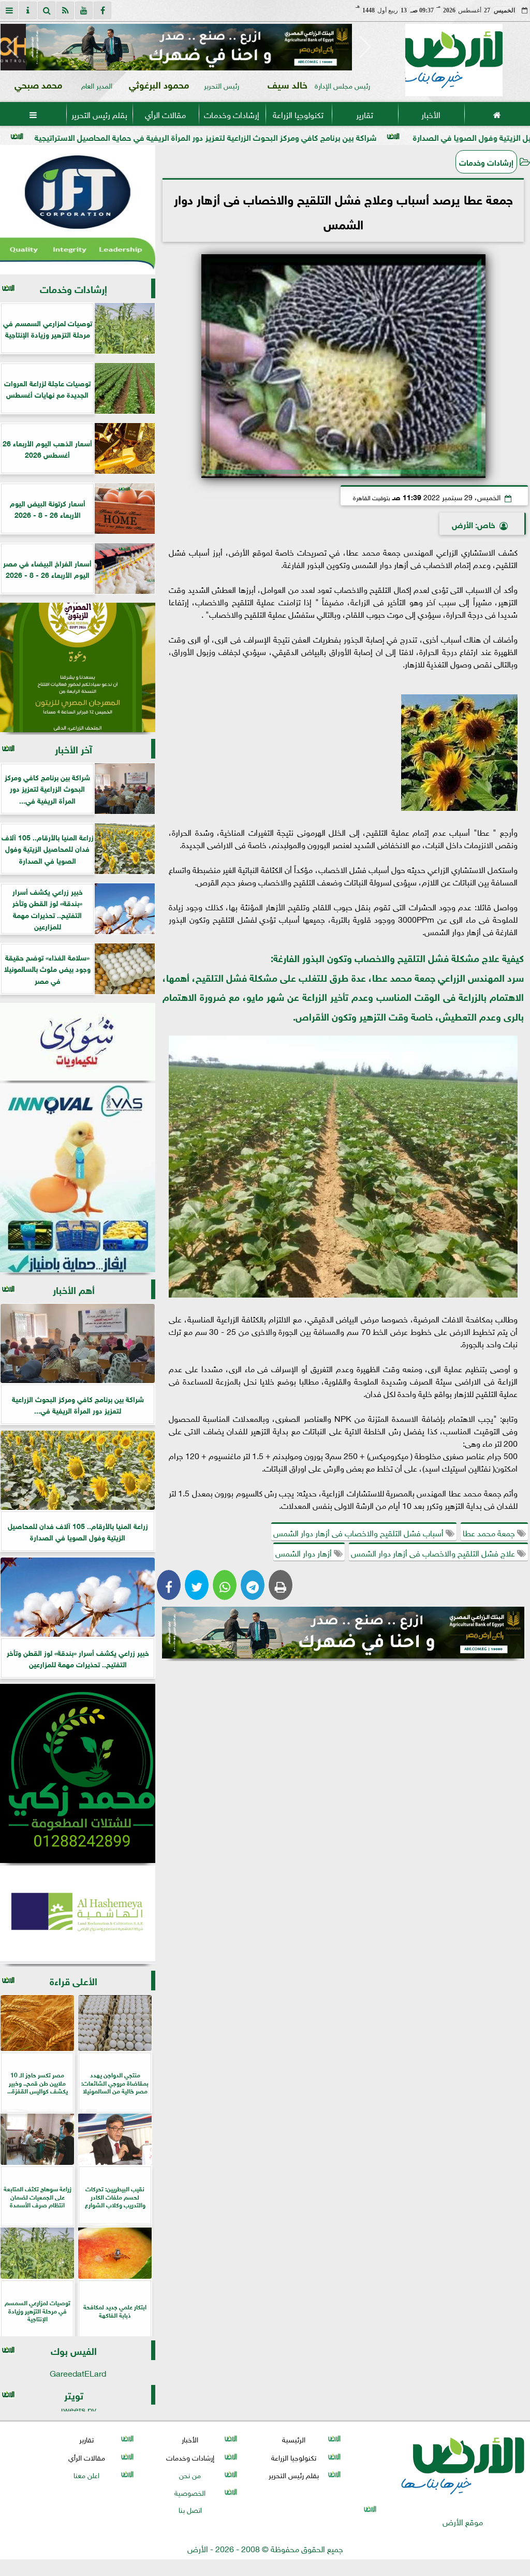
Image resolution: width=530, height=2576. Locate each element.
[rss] (65, 10)
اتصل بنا (190, 2509)
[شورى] (78, 1042)
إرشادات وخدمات (232, 114)
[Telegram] (253, 1585)
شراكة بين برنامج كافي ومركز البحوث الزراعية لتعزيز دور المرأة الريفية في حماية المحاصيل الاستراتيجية (319, 136)
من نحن (190, 2474)
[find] (47, 10)
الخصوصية (190, 2492)
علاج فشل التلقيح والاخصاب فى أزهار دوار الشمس (434, 1552)
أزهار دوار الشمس (305, 1552)
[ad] (189, 47)
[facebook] (102, 10)
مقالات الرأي (165, 114)
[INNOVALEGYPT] (78, 1178)
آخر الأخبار (73, 748)
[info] (28, 10)
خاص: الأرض (474, 524)
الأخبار (431, 114)
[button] (13, 47)
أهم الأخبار (74, 1289)
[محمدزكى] (78, 1773)
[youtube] (84, 10)
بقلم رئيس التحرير (99, 114)
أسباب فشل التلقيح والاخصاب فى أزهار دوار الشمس (359, 1532)
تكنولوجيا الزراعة (298, 114)
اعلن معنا (86, 2474)
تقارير (365, 114)
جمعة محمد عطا (490, 1532)
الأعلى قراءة (73, 1980)
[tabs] (9, 10)
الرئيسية (294, 2439)
